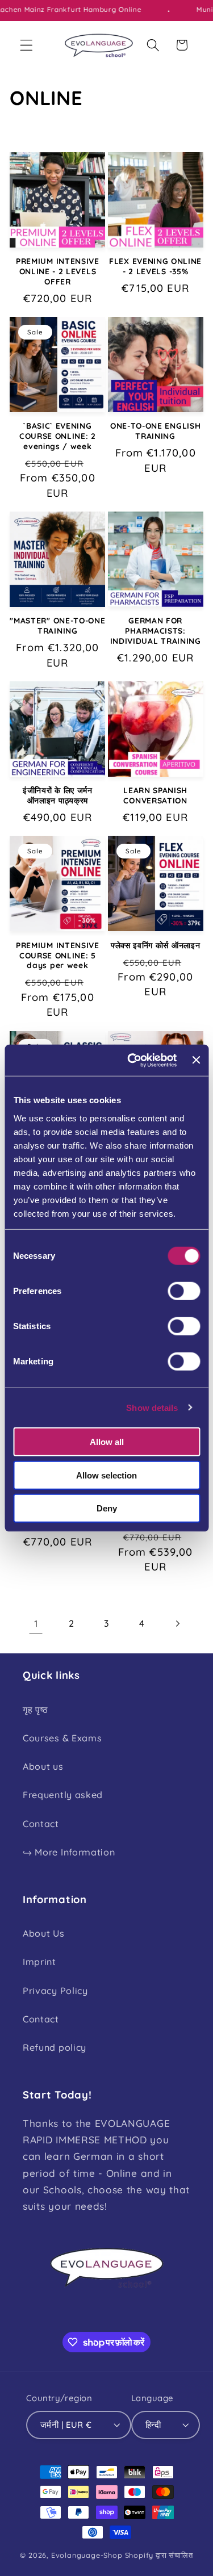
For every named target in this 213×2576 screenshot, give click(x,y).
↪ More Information (69, 1852)
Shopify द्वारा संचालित (159, 2555)
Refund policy (55, 2047)
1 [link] (36, 1624)
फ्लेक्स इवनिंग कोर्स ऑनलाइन (155, 945)
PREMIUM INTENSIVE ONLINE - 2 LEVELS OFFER (58, 271)
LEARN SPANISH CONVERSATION (155, 795)
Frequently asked (63, 1795)
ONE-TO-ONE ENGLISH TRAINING (155, 431)
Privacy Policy (55, 1991)
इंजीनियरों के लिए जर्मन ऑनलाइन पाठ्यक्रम (58, 795)
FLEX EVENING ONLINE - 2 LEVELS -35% (155, 266)
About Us (44, 1933)
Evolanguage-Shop (87, 2555)
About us (43, 1766)
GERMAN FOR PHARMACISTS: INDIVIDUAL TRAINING (156, 631)
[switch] (184, 1291)
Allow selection (106, 1475)
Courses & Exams (62, 1738)
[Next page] (177, 1624)
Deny (107, 1508)
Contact (41, 1824)
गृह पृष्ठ (35, 1710)
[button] (26, 45)
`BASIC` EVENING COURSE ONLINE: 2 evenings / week (58, 436)
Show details (152, 1407)
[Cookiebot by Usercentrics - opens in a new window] (132, 1060)
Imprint (39, 1962)
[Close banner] (196, 1060)
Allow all (107, 1442)
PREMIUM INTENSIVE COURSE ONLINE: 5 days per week (58, 955)
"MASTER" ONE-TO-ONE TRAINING (57, 625)
